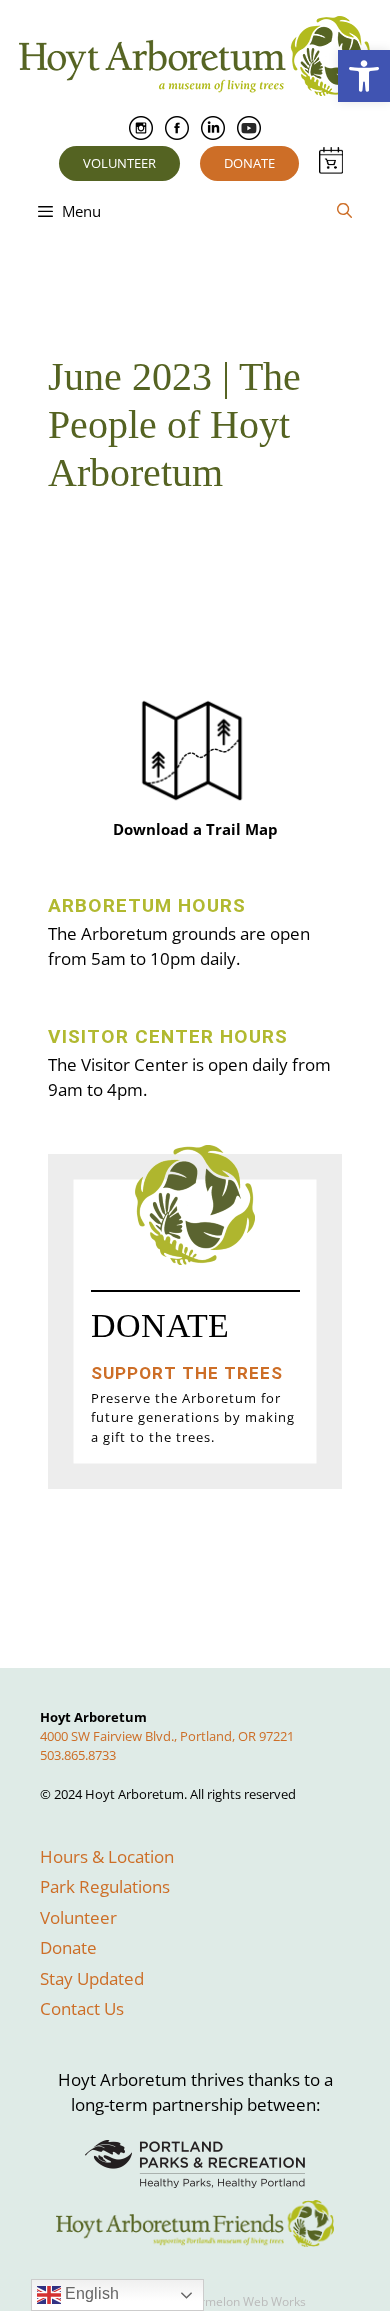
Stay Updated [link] (92, 1978)
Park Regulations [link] (105, 1886)
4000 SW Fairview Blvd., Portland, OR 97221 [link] (167, 1736)
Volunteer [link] (119, 163)
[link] (364, 76)
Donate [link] (249, 163)
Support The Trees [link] (187, 1373)
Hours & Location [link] (107, 1856)
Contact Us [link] (82, 2008)
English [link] (90, 2293)
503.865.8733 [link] (78, 1755)
